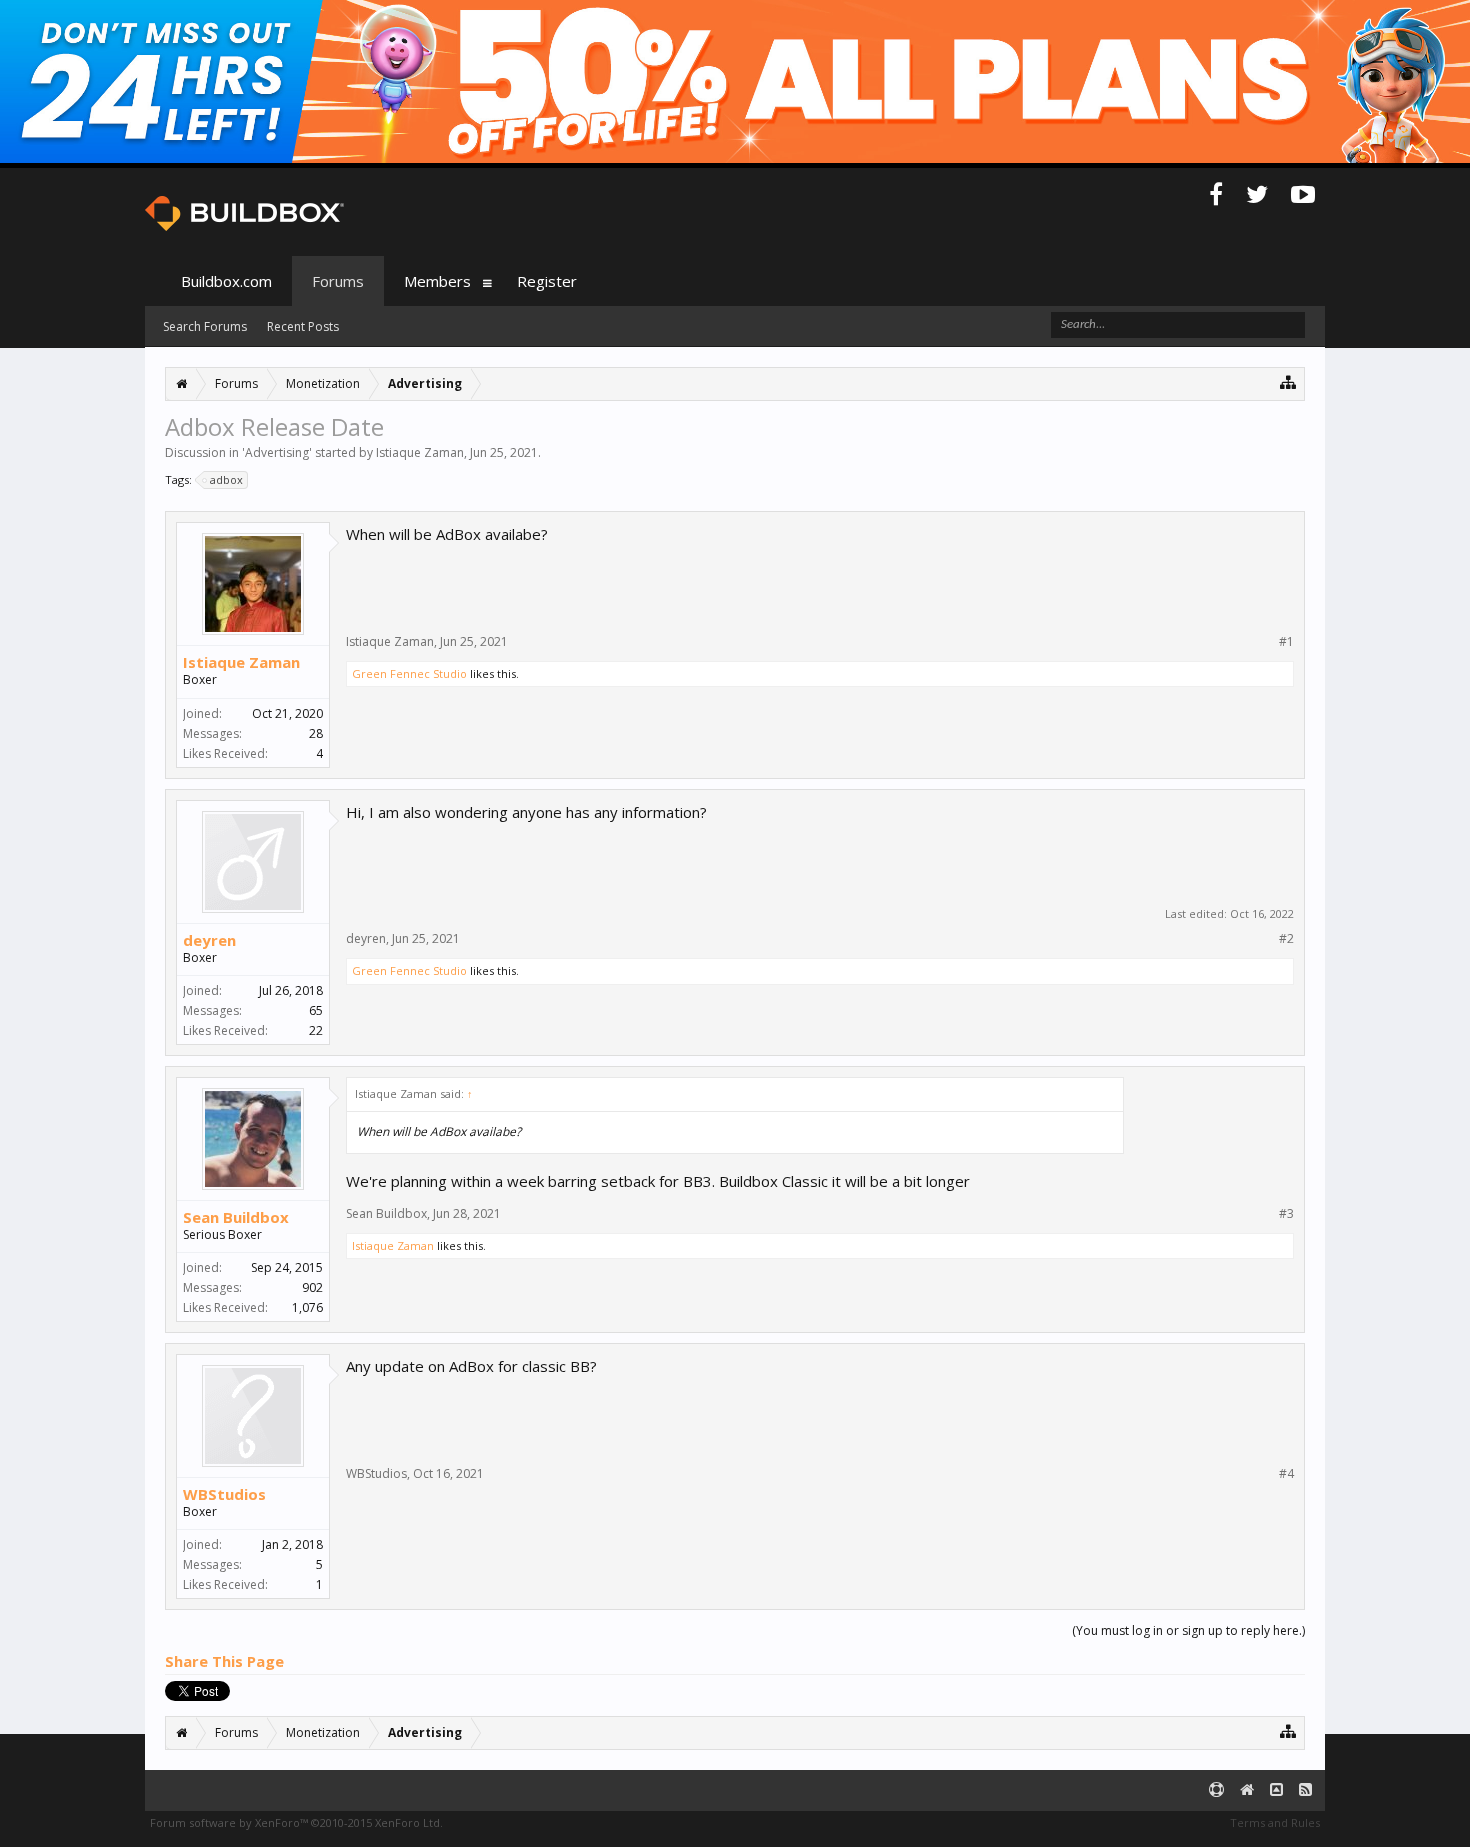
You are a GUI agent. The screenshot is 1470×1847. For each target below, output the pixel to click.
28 (316, 733)
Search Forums (205, 326)
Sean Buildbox (236, 1217)
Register (547, 281)
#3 (1286, 1214)
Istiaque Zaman (420, 452)
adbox (226, 479)
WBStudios (224, 1494)
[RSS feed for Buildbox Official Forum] (1305, 1790)
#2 (1286, 939)
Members (437, 281)
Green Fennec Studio (409, 673)
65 (316, 1010)
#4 (1286, 1474)
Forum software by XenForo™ (296, 1822)
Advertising (277, 452)
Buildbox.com (226, 281)
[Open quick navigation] (1288, 381)
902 (312, 1287)
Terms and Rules (1275, 1822)
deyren (209, 940)
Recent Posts (303, 326)
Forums (338, 281)
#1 (1286, 642)
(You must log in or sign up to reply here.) (1188, 1630)
